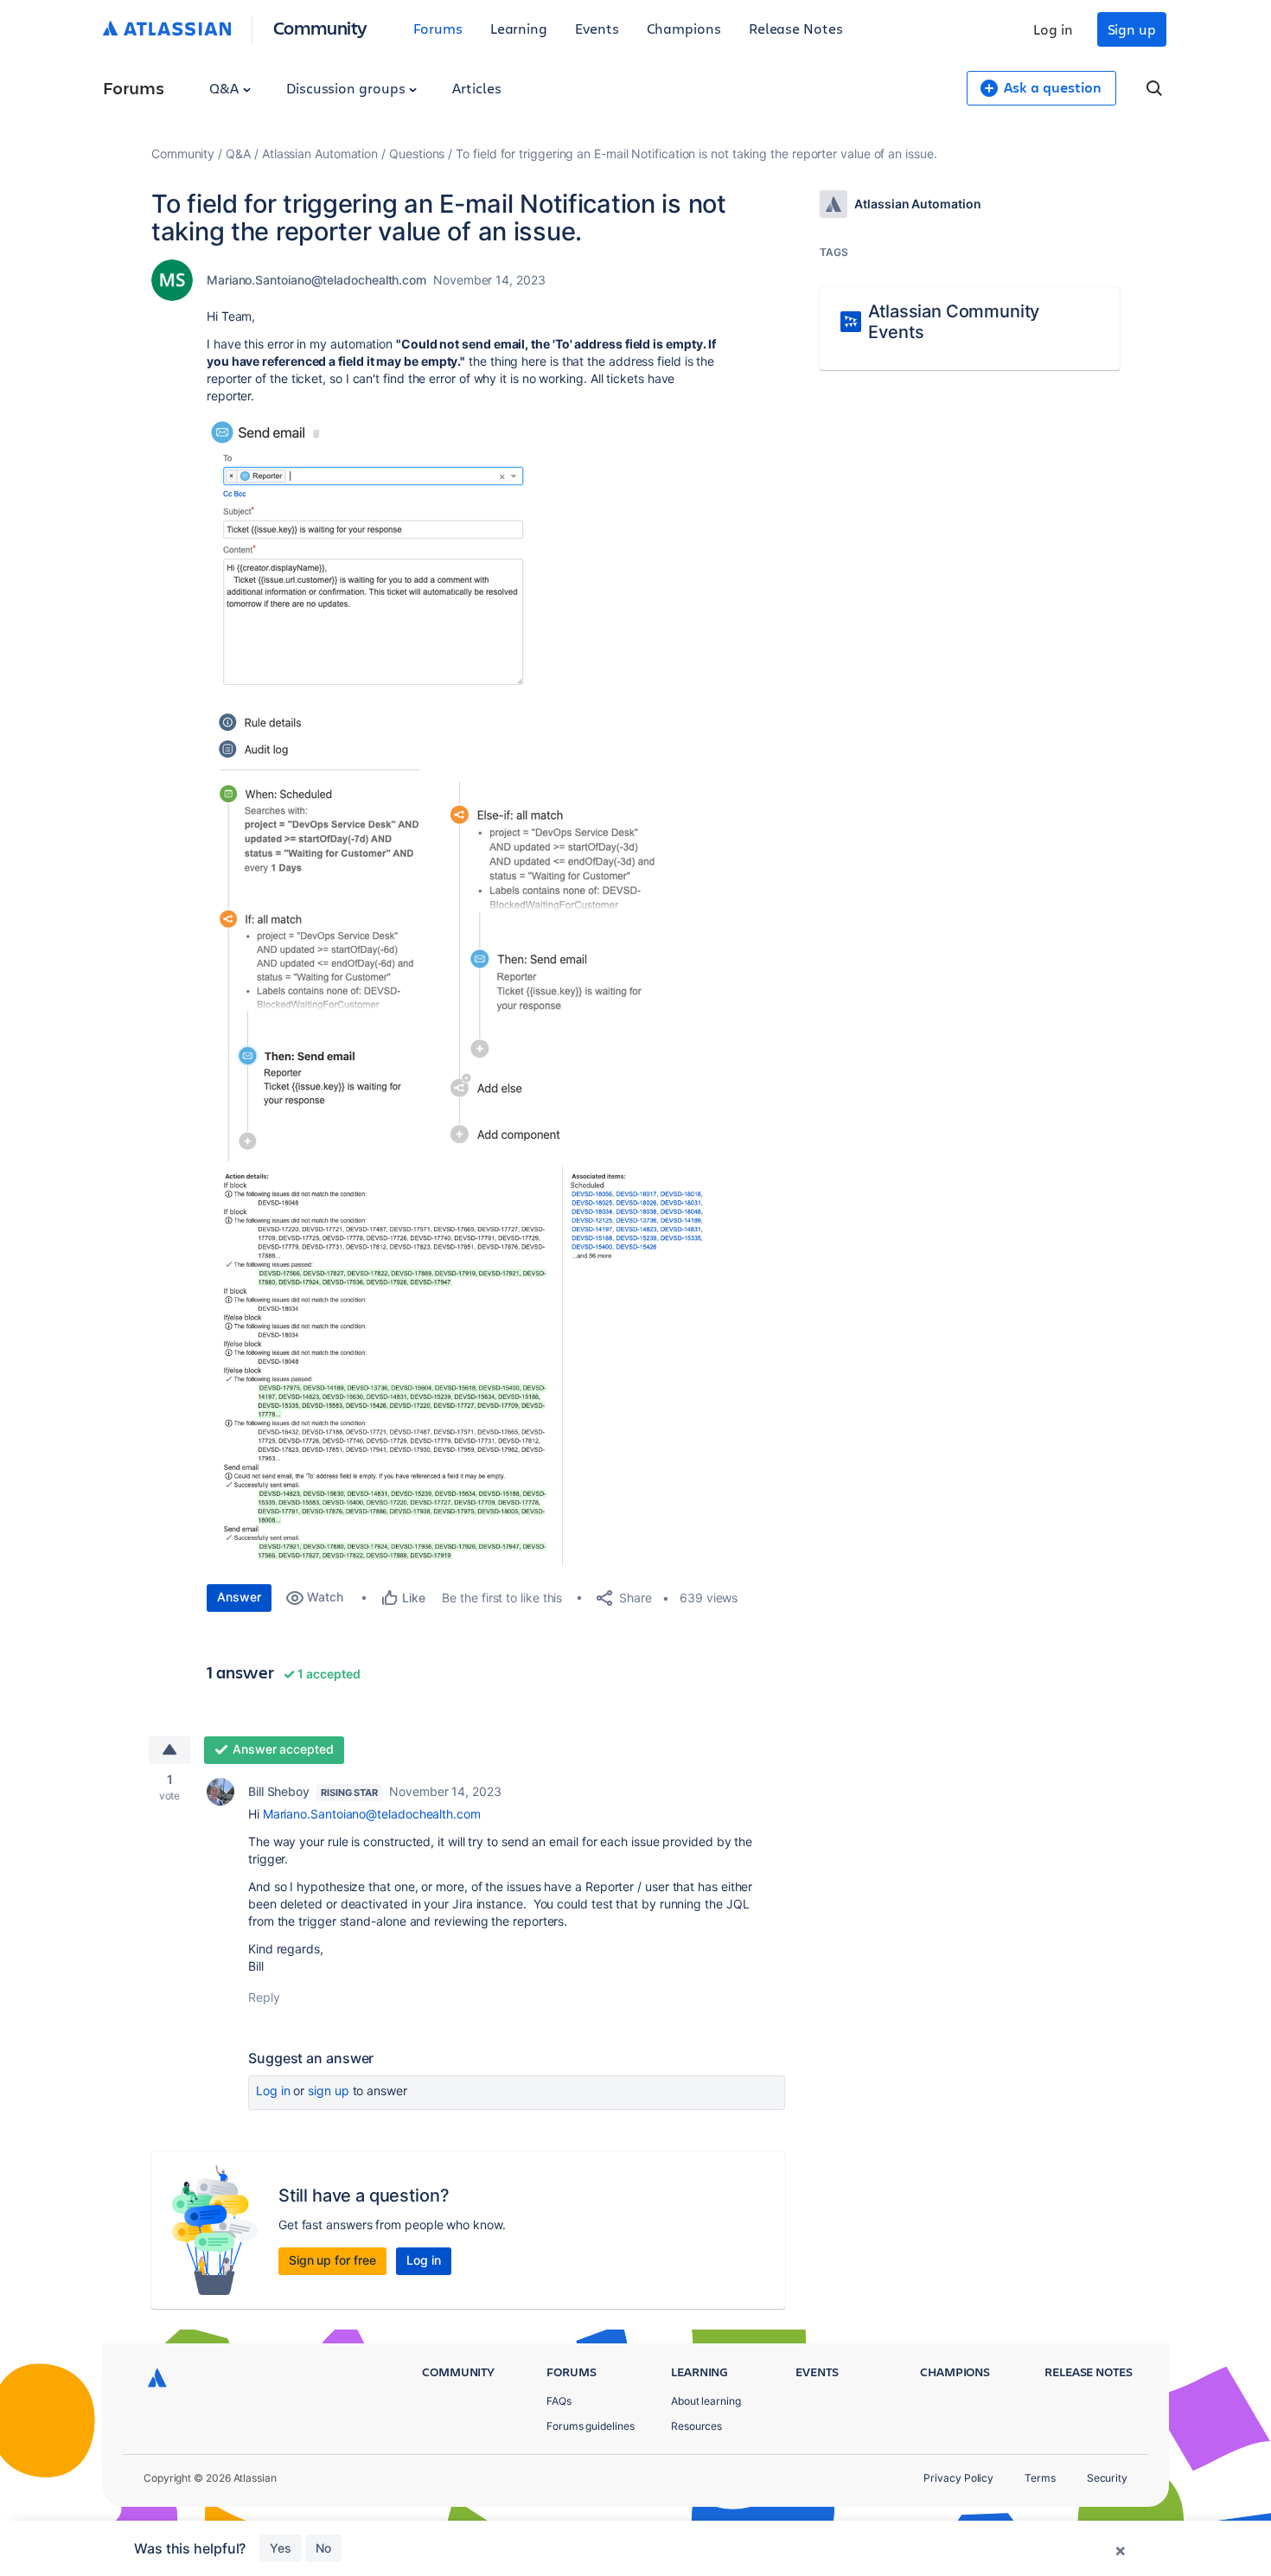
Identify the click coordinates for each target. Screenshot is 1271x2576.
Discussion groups (348, 88)
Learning (519, 28)
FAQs (559, 2401)
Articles (476, 88)
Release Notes (796, 28)
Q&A (226, 88)
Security (1107, 2478)
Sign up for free (332, 2260)
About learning (706, 2401)
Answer (239, 1597)
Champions (684, 28)
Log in (1053, 29)
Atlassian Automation (320, 153)
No (323, 2548)
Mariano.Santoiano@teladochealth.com (316, 280)
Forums (438, 28)
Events (597, 28)
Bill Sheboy (279, 1791)
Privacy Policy (958, 2478)
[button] (372, 554)
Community (320, 27)
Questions (417, 153)
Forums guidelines (591, 2426)
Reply (264, 1997)
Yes (281, 2548)
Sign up (1132, 29)
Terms (1040, 2478)
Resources (696, 2426)
